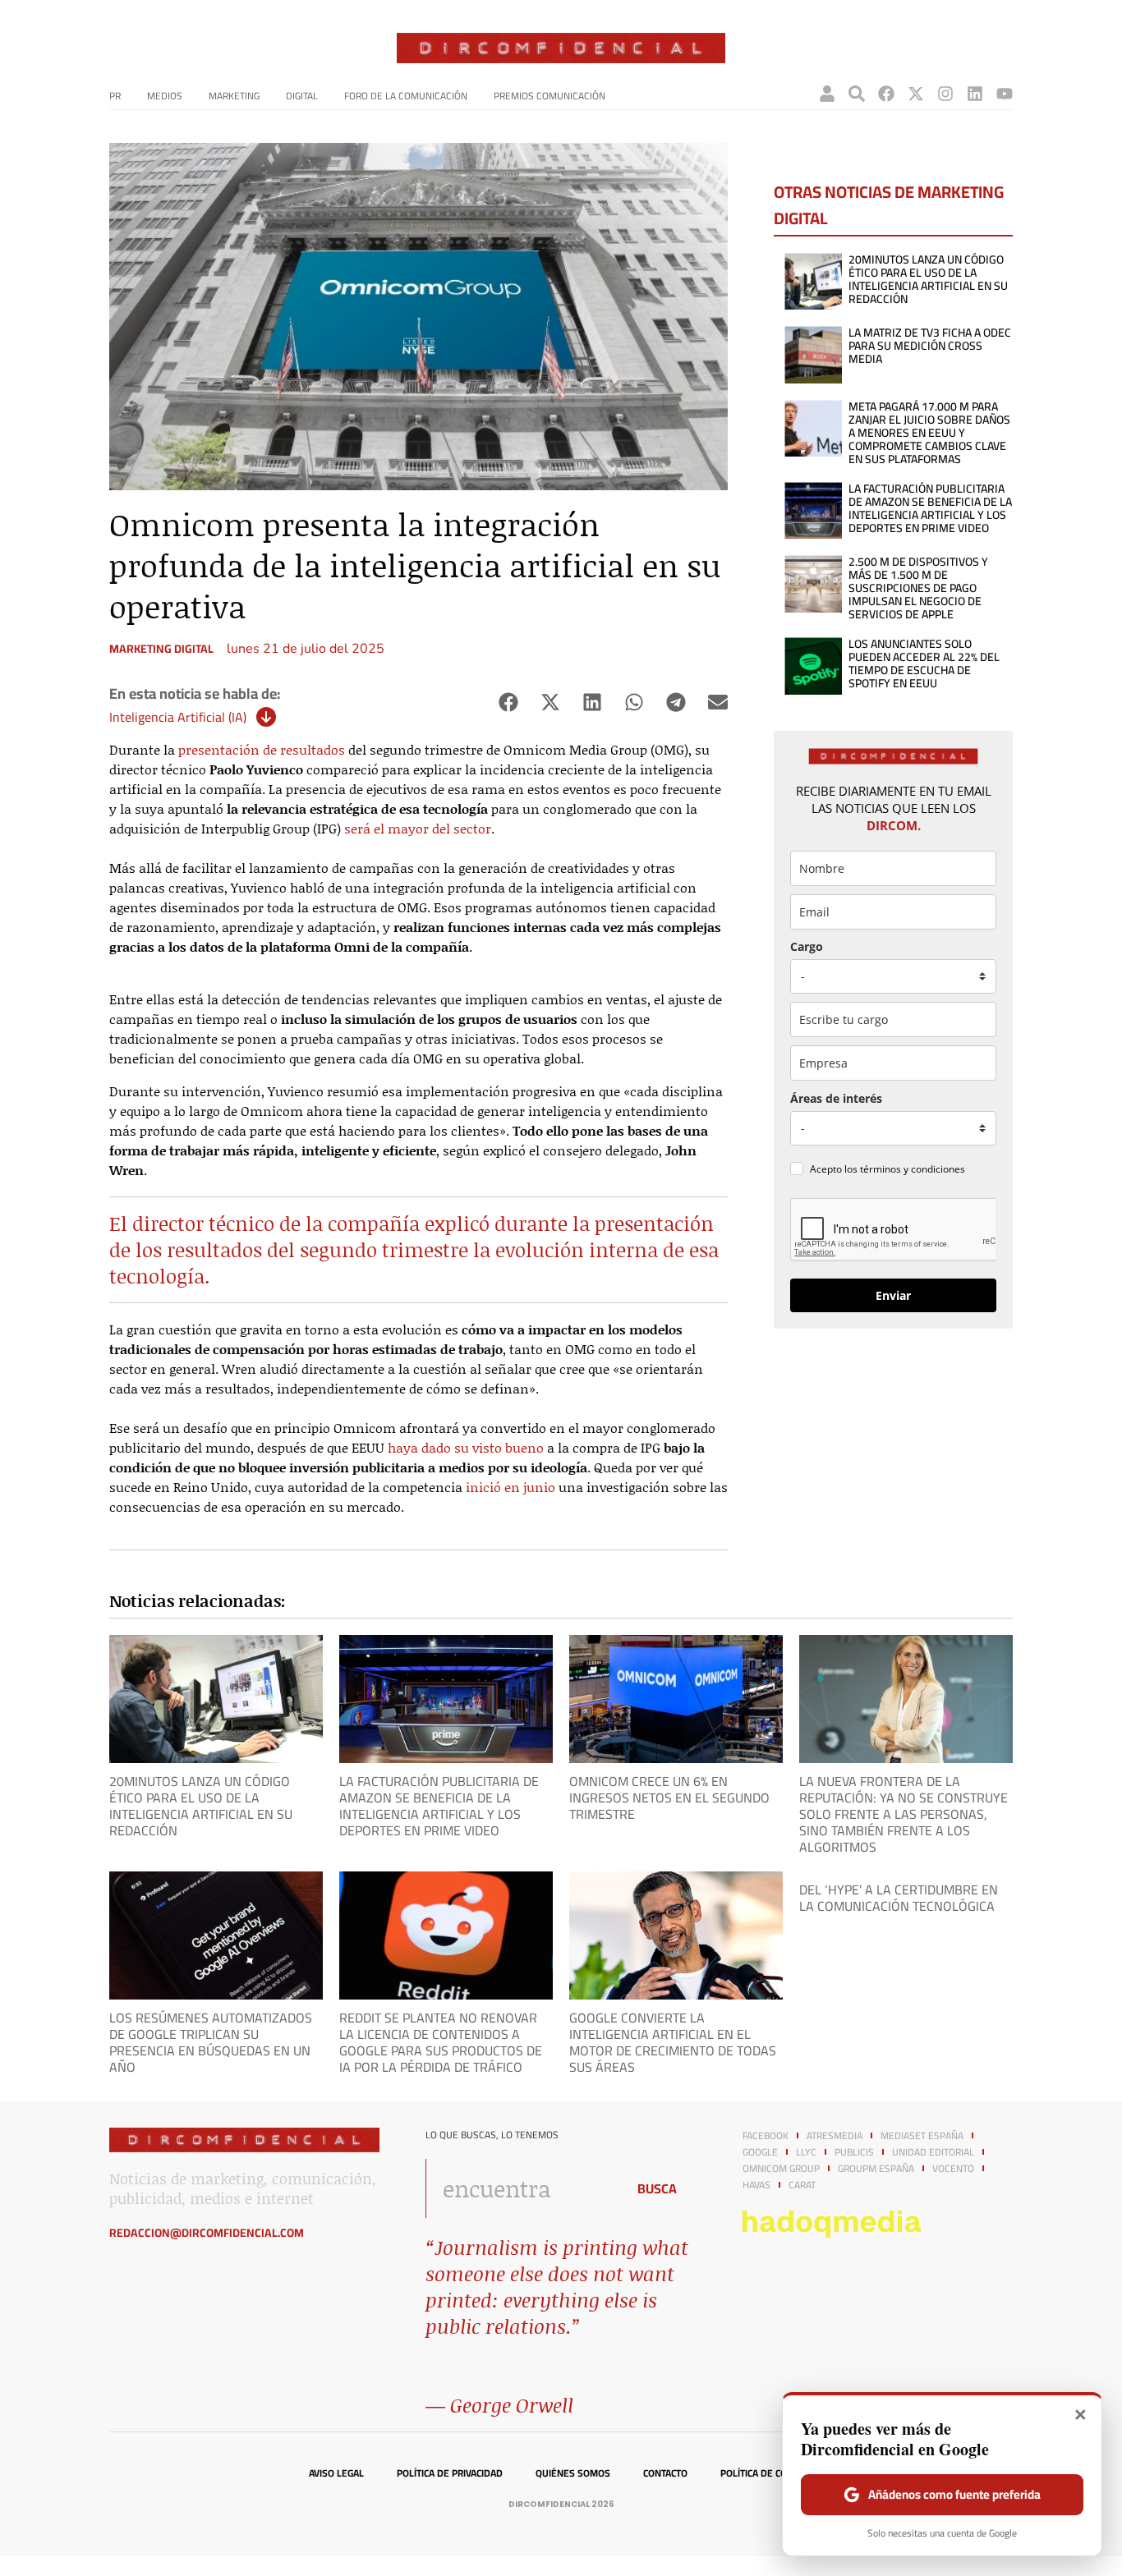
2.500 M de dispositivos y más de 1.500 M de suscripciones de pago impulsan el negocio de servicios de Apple (918, 588)
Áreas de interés (836, 1098)
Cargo (807, 946)
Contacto (665, 2473)
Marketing (234, 96)
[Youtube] (1005, 94)
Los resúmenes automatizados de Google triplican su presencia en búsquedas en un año (211, 2042)
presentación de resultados (262, 749)
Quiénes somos (573, 2473)
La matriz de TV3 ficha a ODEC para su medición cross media (930, 346)
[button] (508, 703)
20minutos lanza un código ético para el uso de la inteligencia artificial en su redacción (928, 279)
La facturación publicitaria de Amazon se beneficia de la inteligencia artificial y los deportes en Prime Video (930, 508)
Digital (302, 96)
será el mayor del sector (418, 828)
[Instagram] (945, 94)
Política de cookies (767, 2473)
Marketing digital (161, 649)
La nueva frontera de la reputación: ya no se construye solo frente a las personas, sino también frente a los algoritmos (904, 1814)
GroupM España (876, 2169)
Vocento (953, 2169)
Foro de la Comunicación (406, 96)
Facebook (766, 2136)
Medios (165, 96)
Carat (802, 2185)
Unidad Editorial (933, 2152)
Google (760, 2152)
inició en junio (510, 1487)
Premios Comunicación (550, 96)
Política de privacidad (450, 2473)
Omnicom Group (781, 2169)
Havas (756, 2185)
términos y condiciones (913, 1169)
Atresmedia (835, 2136)
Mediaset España (922, 2136)
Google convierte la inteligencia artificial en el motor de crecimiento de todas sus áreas (673, 2042)
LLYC (806, 2152)
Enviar (893, 1295)
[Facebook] (886, 94)
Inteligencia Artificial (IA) (178, 717)
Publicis (854, 2152)
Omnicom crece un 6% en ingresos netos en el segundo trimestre (669, 1798)
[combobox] (521, 2188)
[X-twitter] (916, 94)
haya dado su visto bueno (466, 1447)
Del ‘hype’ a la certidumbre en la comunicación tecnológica (899, 1898)
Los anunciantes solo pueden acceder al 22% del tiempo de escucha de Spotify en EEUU (924, 664)
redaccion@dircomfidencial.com (207, 2233)
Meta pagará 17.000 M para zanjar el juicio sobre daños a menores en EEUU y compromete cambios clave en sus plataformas (929, 433)
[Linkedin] (975, 94)
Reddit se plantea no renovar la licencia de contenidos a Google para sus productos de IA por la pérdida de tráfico (441, 2042)
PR (115, 96)
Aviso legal (336, 2473)
